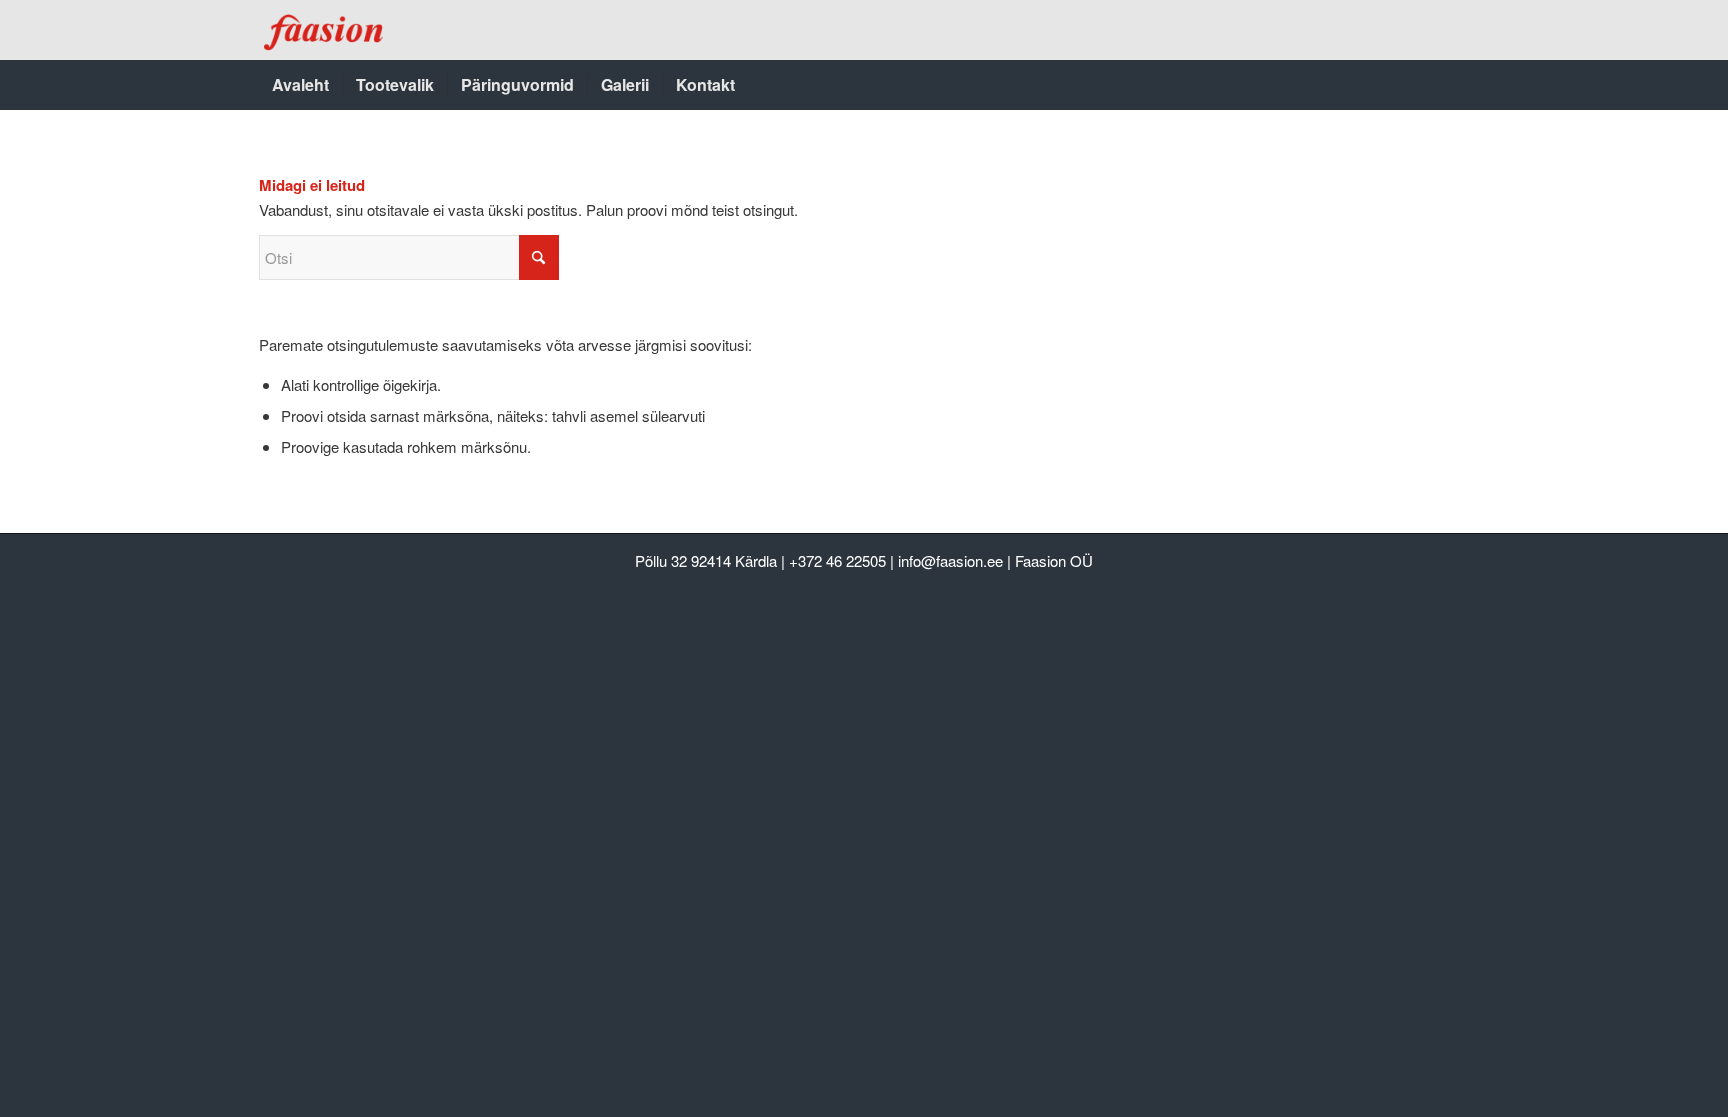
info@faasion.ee (950, 560)
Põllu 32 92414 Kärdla (706, 560)
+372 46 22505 (837, 560)
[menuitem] (300, 85)
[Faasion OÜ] (325, 30)
